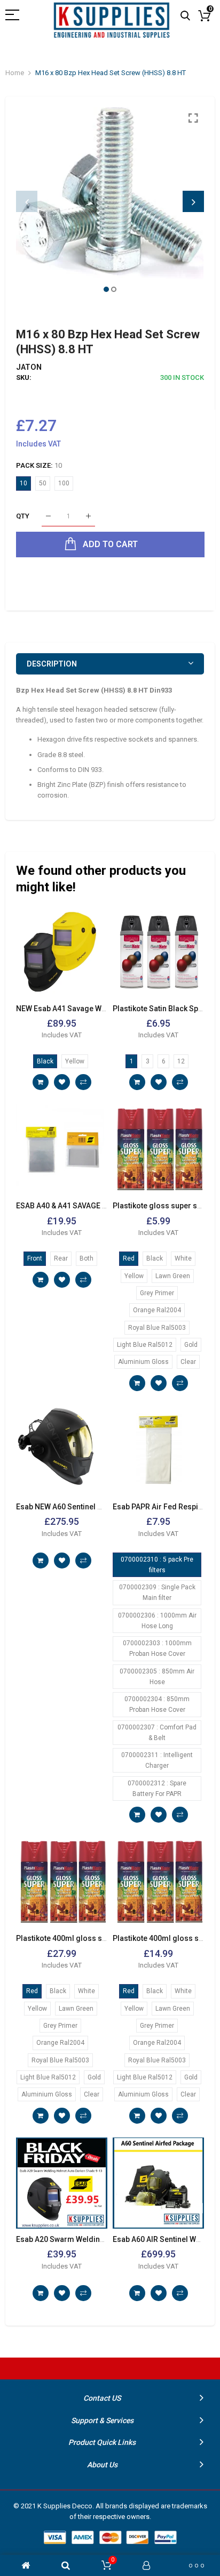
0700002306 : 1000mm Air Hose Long (157, 1621)
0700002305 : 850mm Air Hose (157, 1677)
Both (87, 1258)
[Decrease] (48, 517)
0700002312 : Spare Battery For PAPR (157, 1789)
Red (129, 1258)
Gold (191, 1345)
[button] (106, 289)
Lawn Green (173, 1276)
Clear (188, 1362)
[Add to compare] (83, 1082)
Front (35, 1258)
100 (64, 483)
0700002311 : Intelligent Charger (157, 1760)
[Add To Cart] (41, 1082)
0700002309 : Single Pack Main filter (157, 1592)
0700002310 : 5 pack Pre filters (157, 1565)
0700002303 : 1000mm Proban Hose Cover (157, 1648)
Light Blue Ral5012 (145, 1345)
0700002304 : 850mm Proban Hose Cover (157, 1704)
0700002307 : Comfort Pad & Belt (157, 1733)
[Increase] (88, 517)
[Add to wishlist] (62, 1082)
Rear (61, 1258)
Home (15, 73)
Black (45, 1061)
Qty (23, 516)
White (183, 1258)
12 (181, 1061)
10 (23, 483)
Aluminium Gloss (143, 1362)
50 (43, 483)
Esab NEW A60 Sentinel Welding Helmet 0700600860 (107, 1507)
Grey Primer (157, 1293)
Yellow (75, 1061)
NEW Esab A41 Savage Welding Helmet (83, 1009)
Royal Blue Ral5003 (157, 1328)
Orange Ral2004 (157, 1310)
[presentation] (27, 201)
